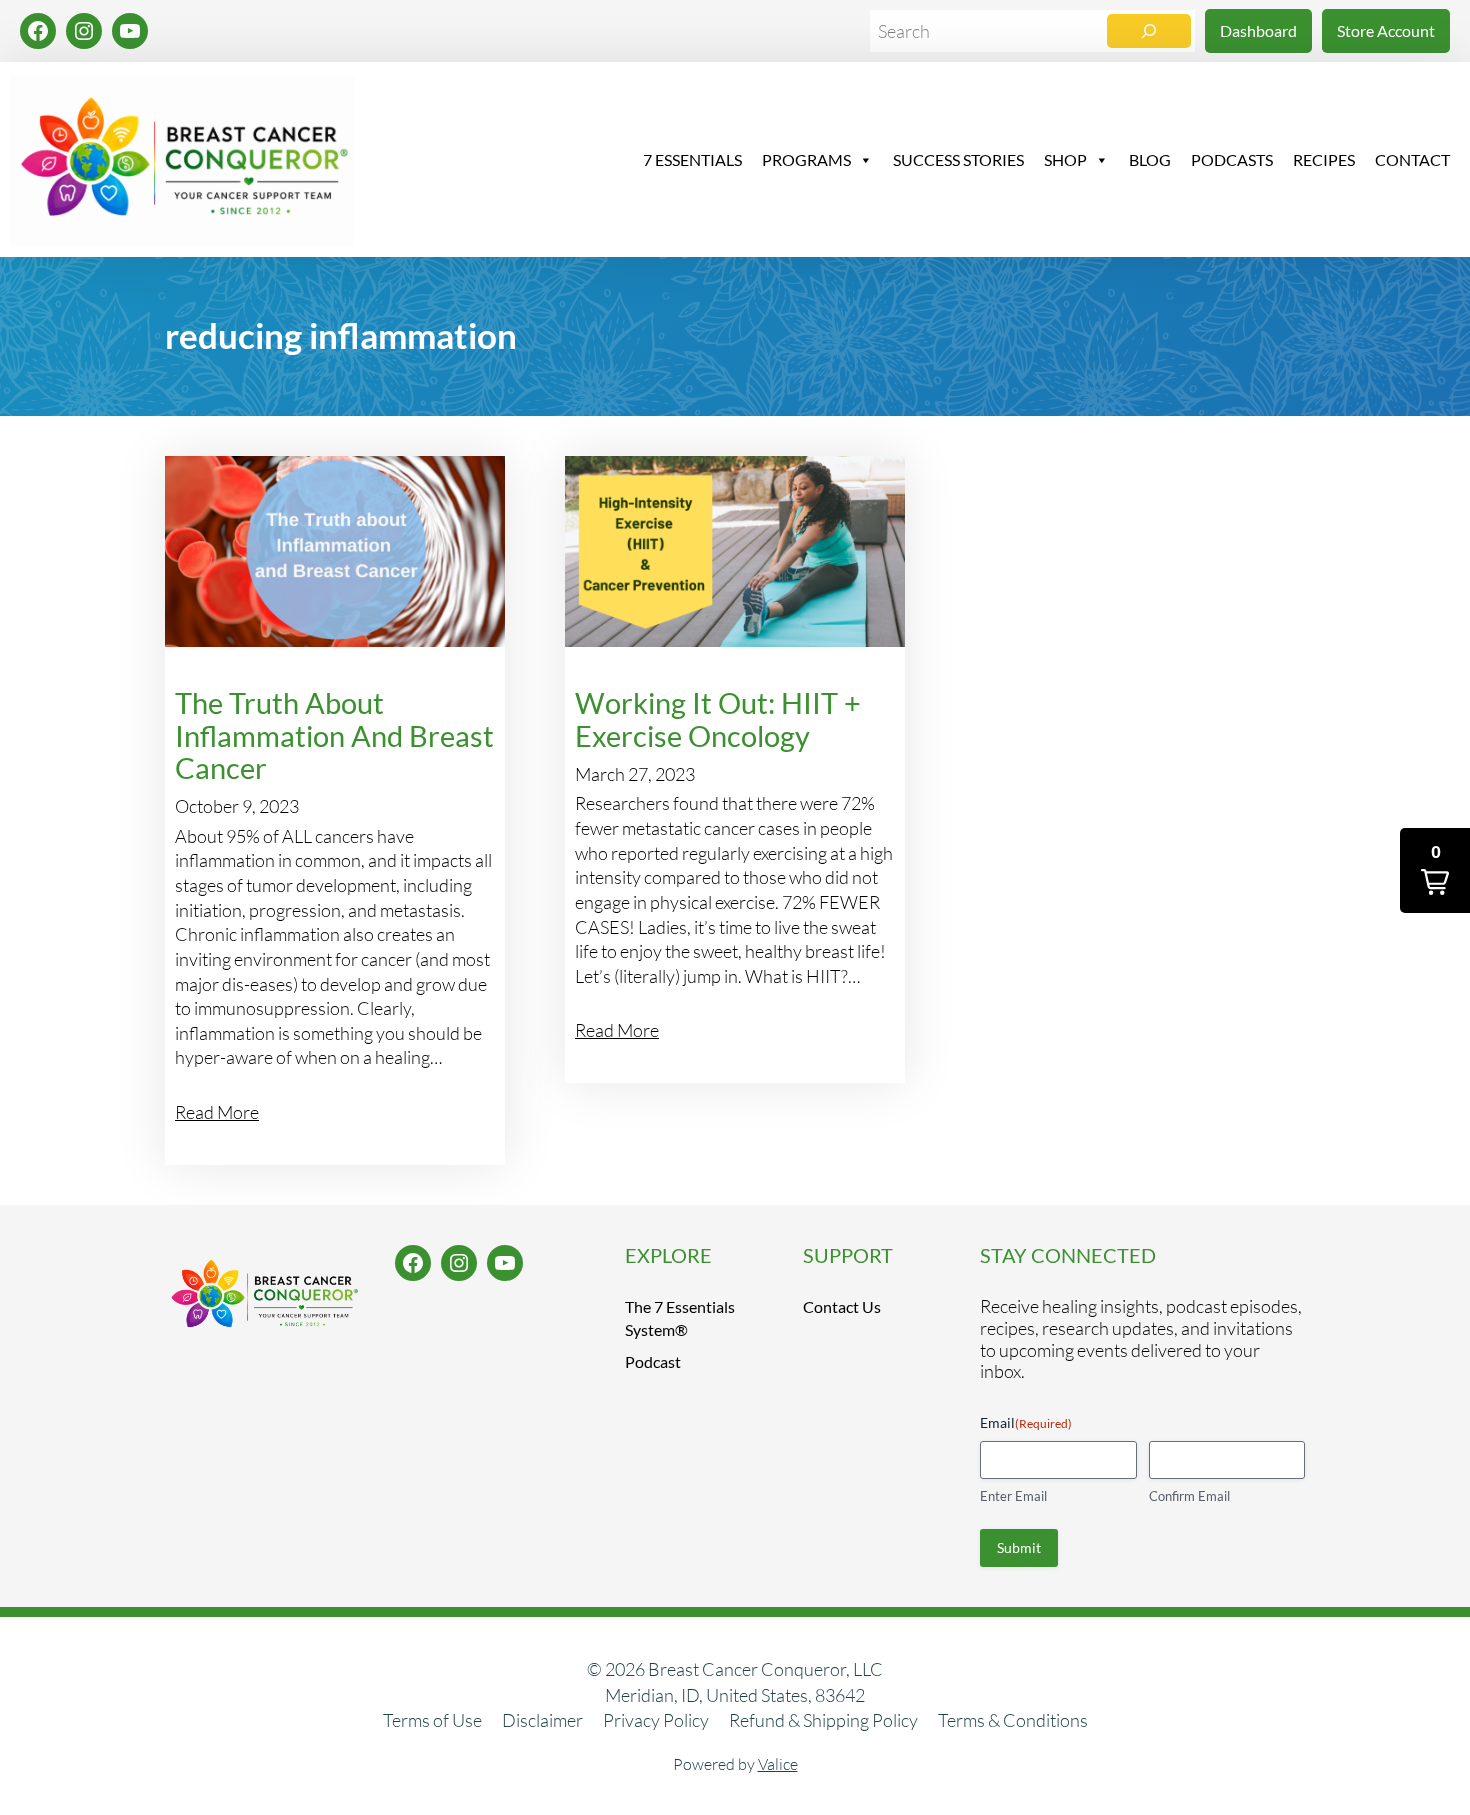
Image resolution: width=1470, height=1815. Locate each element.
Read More (217, 1112)
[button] (1435, 870)
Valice (778, 1764)
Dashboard (1258, 30)
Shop (1065, 159)
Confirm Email (1189, 1496)
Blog (1150, 159)
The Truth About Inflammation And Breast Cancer (334, 735)
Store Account (1386, 30)
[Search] (1149, 31)
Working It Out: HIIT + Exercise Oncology (718, 719)
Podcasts (1232, 159)
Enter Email (1013, 1496)
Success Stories (958, 159)
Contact (1412, 159)
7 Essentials (692, 159)
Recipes (1324, 159)
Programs (806, 159)
